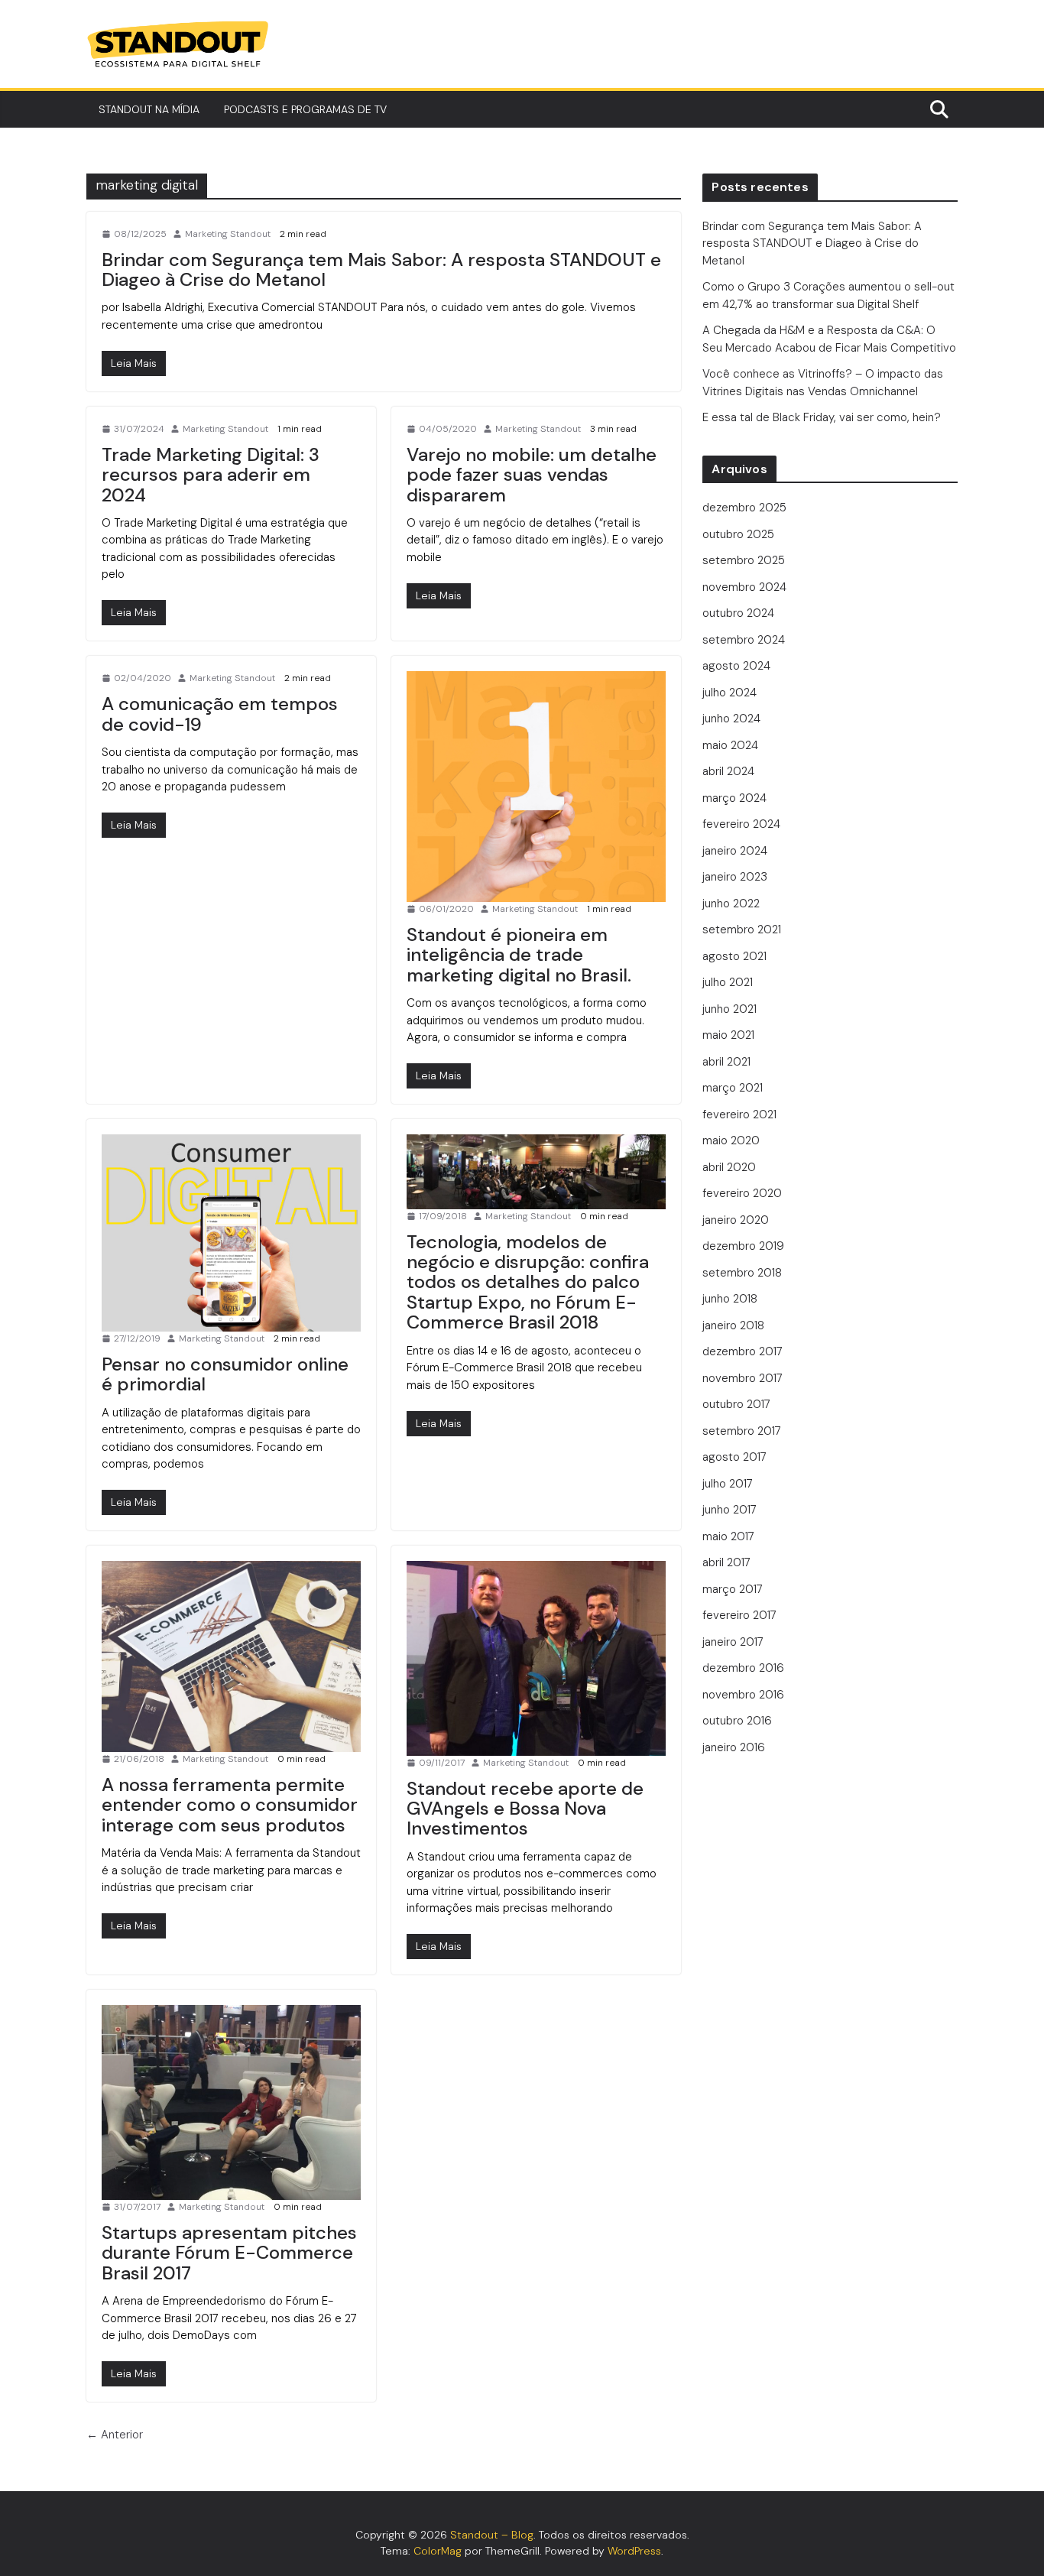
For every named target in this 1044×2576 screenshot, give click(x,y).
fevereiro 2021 (739, 1114)
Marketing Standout (228, 234)
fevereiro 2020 (742, 1193)
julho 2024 (730, 693)
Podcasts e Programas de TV (305, 109)
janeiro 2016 (734, 1747)
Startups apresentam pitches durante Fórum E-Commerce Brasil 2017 (229, 2253)
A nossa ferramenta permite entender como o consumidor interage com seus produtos (230, 1805)
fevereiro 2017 (739, 1615)
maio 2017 (728, 1536)
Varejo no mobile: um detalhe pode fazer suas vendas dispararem (532, 475)
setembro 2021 (742, 930)
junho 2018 (730, 1299)
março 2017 (733, 1589)
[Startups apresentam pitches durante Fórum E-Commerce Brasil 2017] (231, 2102)
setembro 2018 (742, 1273)
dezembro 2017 (742, 1351)
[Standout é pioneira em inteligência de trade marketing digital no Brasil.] (536, 786)
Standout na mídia (149, 109)
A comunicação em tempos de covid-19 (220, 714)
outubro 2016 (737, 1721)
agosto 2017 (734, 1457)
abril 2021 (726, 1062)
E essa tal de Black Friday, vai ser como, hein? (823, 417)
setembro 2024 (744, 640)
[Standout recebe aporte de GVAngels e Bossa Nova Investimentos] (536, 1658)
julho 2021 (728, 982)
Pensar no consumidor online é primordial (225, 1374)
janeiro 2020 (736, 1220)
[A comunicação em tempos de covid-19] (134, 825)
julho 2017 (728, 1484)
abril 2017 (726, 1562)
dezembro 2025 (744, 508)
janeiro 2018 (733, 1325)
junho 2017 (730, 1510)
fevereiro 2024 (741, 824)
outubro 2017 (736, 1404)
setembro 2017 (742, 1431)
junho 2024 (731, 719)
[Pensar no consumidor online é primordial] (231, 1233)
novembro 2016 (743, 1695)
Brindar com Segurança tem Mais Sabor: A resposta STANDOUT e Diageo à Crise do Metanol (381, 269)
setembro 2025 (744, 560)
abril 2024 (728, 771)
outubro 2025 (738, 534)
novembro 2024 (744, 587)
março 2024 (734, 798)
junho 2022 (731, 904)
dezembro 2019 (743, 1246)
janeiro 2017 (733, 1642)
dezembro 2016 (743, 1668)
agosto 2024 (736, 666)
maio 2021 (728, 1035)
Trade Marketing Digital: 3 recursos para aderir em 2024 (211, 475)
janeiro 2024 (735, 851)
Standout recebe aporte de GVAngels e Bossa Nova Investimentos (525, 1809)
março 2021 (733, 1088)
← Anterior (115, 2435)
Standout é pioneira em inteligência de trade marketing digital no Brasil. (519, 955)
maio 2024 (730, 745)
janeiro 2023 (735, 877)
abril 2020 (729, 1167)
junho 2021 (730, 1009)
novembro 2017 (742, 1378)
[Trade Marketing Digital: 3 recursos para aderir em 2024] (134, 613)
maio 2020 (731, 1140)
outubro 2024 (738, 613)
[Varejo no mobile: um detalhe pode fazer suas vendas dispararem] (439, 596)
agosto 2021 (734, 956)
